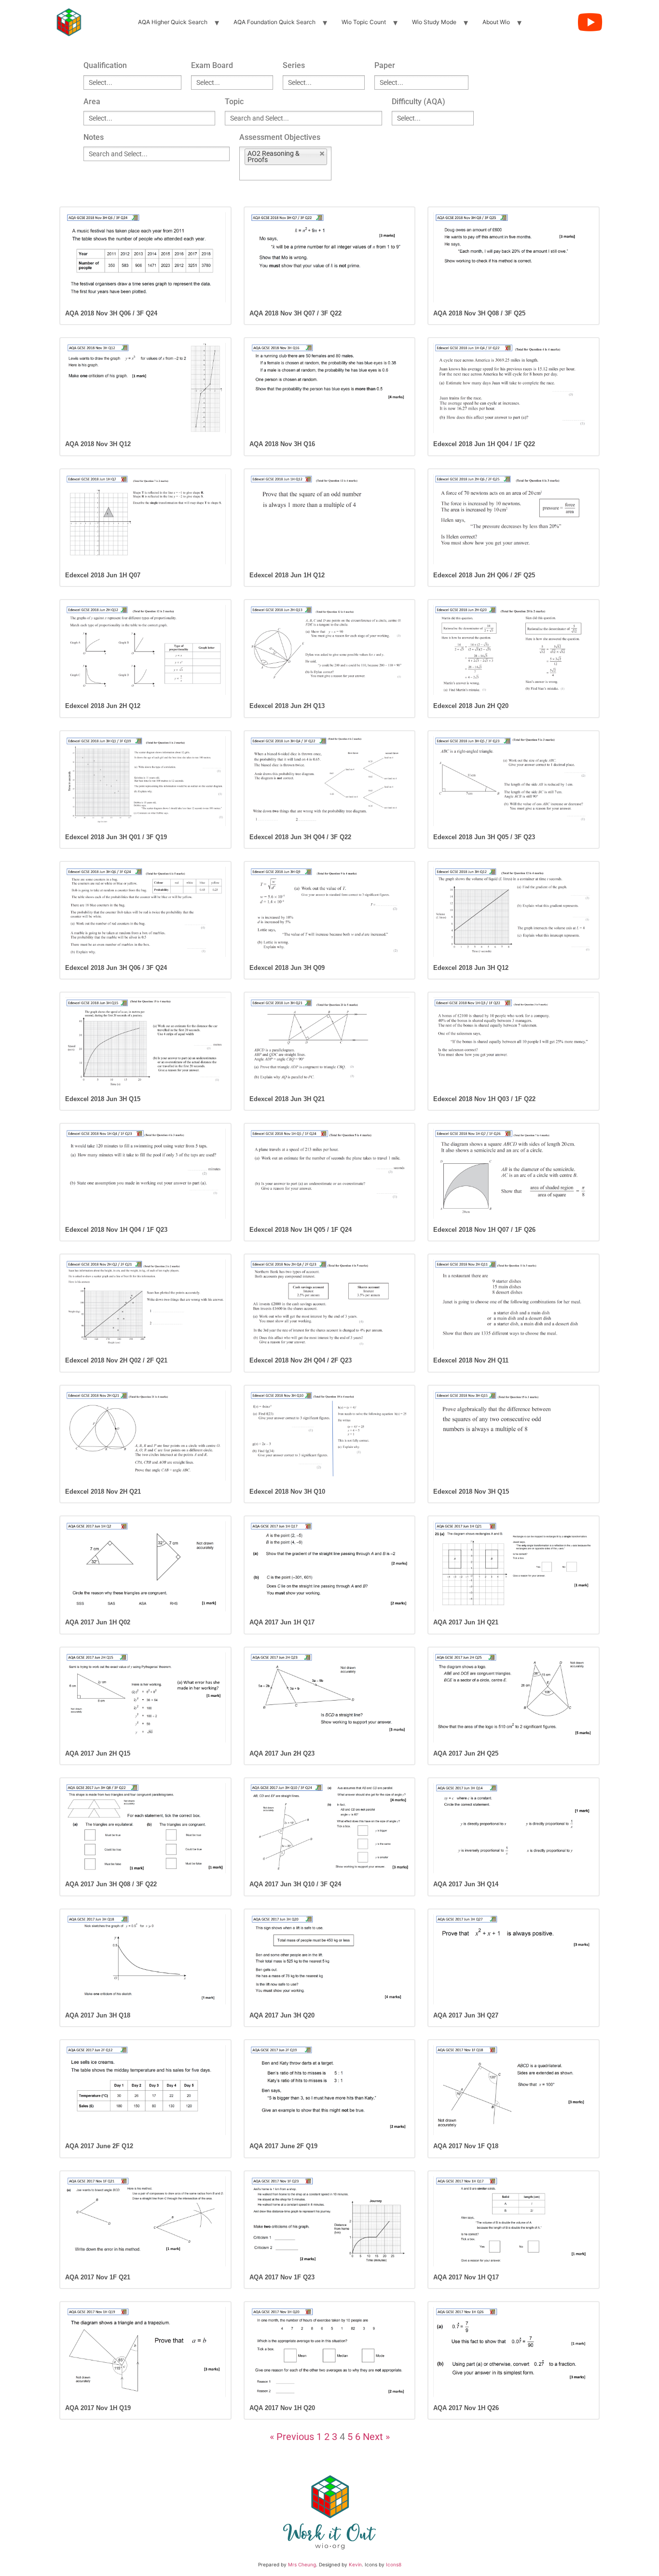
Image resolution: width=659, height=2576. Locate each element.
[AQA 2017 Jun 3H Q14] (514, 1828)
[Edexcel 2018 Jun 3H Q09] (330, 912)
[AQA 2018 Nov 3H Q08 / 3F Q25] (514, 257)
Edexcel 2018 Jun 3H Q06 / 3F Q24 (116, 968)
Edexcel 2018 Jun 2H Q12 (103, 706)
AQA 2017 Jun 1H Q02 (98, 1622)
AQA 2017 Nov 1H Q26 (466, 2408)
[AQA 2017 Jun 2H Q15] (145, 1697)
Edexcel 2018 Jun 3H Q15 (103, 1099)
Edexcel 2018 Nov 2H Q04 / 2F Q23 (301, 1360)
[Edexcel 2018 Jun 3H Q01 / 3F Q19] (145, 781)
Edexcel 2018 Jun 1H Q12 (287, 575)
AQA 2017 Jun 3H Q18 (98, 2015)
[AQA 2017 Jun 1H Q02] (145, 1566)
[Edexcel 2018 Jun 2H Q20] (514, 650)
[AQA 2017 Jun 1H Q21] (514, 1566)
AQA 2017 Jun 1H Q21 (466, 1622)
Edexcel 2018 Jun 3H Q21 (287, 1099)
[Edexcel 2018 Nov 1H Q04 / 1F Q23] (145, 1174)
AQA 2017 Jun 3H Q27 (466, 2015)
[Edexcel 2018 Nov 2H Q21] (145, 1436)
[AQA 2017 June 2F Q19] (330, 2090)
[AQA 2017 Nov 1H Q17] (514, 2221)
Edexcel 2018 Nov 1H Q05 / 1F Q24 (301, 1230)
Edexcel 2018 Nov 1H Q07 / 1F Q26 (484, 1230)
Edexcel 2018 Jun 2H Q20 (471, 706)
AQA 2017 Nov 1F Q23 (282, 2277)
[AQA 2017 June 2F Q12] (145, 2090)
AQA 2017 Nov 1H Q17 (466, 2277)
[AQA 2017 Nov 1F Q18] (514, 2090)
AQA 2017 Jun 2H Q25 (466, 1753)
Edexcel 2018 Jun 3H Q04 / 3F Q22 (300, 837)
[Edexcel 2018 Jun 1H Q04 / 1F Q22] (514, 388)
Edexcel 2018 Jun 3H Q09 (287, 968)
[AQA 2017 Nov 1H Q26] (514, 2352)
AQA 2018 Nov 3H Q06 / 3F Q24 (111, 313)
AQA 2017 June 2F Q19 (283, 2146)
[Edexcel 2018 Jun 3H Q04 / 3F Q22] (330, 781)
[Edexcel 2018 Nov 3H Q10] (330, 1436)
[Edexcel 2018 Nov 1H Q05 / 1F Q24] (330, 1174)
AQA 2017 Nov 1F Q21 (98, 2277)
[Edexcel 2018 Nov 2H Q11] (514, 1304)
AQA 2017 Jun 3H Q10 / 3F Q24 (295, 1884)
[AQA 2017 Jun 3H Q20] (330, 1959)
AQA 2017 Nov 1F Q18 (466, 2146)
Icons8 (394, 2564)
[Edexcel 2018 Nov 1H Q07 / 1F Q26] (514, 1174)
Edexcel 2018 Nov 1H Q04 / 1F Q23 (116, 1230)
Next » (376, 2437)
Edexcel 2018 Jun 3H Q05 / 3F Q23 (484, 837)
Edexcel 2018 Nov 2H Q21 (103, 1492)
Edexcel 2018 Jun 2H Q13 (287, 706)
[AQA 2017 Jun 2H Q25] (514, 1697)
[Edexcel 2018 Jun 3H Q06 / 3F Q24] (145, 912)
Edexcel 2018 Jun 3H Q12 (471, 968)
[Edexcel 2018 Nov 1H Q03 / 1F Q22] (514, 1043)
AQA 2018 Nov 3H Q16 (282, 444)
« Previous (292, 2437)
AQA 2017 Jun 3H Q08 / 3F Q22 (111, 1884)
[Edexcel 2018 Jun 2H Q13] (330, 650)
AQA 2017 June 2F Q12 (99, 2146)
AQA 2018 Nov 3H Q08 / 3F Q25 (479, 313)
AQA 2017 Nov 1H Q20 (282, 2408)
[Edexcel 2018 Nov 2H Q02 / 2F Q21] (145, 1304)
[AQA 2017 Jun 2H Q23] (330, 1697)
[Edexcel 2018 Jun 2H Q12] (145, 650)
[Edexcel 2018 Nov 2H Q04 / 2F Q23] (330, 1304)
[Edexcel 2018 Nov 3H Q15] (514, 1436)
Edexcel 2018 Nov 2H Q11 (471, 1360)
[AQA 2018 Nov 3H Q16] (330, 388)
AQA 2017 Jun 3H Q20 (282, 2015)
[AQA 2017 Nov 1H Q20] (330, 2352)
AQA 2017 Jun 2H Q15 (98, 1753)
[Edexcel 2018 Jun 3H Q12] (514, 912)
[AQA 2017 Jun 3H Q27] (514, 1959)
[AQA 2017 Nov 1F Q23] (330, 2221)
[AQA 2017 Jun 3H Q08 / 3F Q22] (145, 1828)
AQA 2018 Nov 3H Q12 (98, 444)
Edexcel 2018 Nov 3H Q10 (287, 1492)
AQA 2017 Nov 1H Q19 (98, 2408)
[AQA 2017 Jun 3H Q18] (145, 1959)
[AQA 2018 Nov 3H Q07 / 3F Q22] (330, 257)
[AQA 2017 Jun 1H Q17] (330, 1566)
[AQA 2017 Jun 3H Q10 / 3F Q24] (330, 1828)
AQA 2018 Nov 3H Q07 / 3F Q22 (295, 313)
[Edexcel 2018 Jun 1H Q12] (330, 519)
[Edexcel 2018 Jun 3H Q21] (330, 1043)
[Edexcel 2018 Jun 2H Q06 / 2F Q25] (514, 519)
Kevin (355, 2564)
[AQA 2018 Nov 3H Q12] (145, 388)
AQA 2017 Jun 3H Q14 (466, 1884)
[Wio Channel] (590, 22)
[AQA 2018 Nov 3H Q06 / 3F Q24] (145, 257)
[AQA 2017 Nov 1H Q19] (145, 2352)
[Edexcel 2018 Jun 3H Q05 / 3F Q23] (514, 781)
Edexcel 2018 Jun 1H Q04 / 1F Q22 (484, 444)
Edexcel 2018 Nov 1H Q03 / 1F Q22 (484, 1099)
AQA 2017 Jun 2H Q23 (282, 1753)
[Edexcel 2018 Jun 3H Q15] (145, 1043)
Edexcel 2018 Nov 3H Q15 (471, 1492)
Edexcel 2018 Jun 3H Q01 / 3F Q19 (116, 837)
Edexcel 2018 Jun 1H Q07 (103, 575)
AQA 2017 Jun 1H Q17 (282, 1622)
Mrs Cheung (302, 2564)
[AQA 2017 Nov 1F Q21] (145, 2221)
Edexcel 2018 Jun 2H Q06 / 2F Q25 (484, 575)
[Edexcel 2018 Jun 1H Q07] (145, 519)
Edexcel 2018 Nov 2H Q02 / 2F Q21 (116, 1360)
